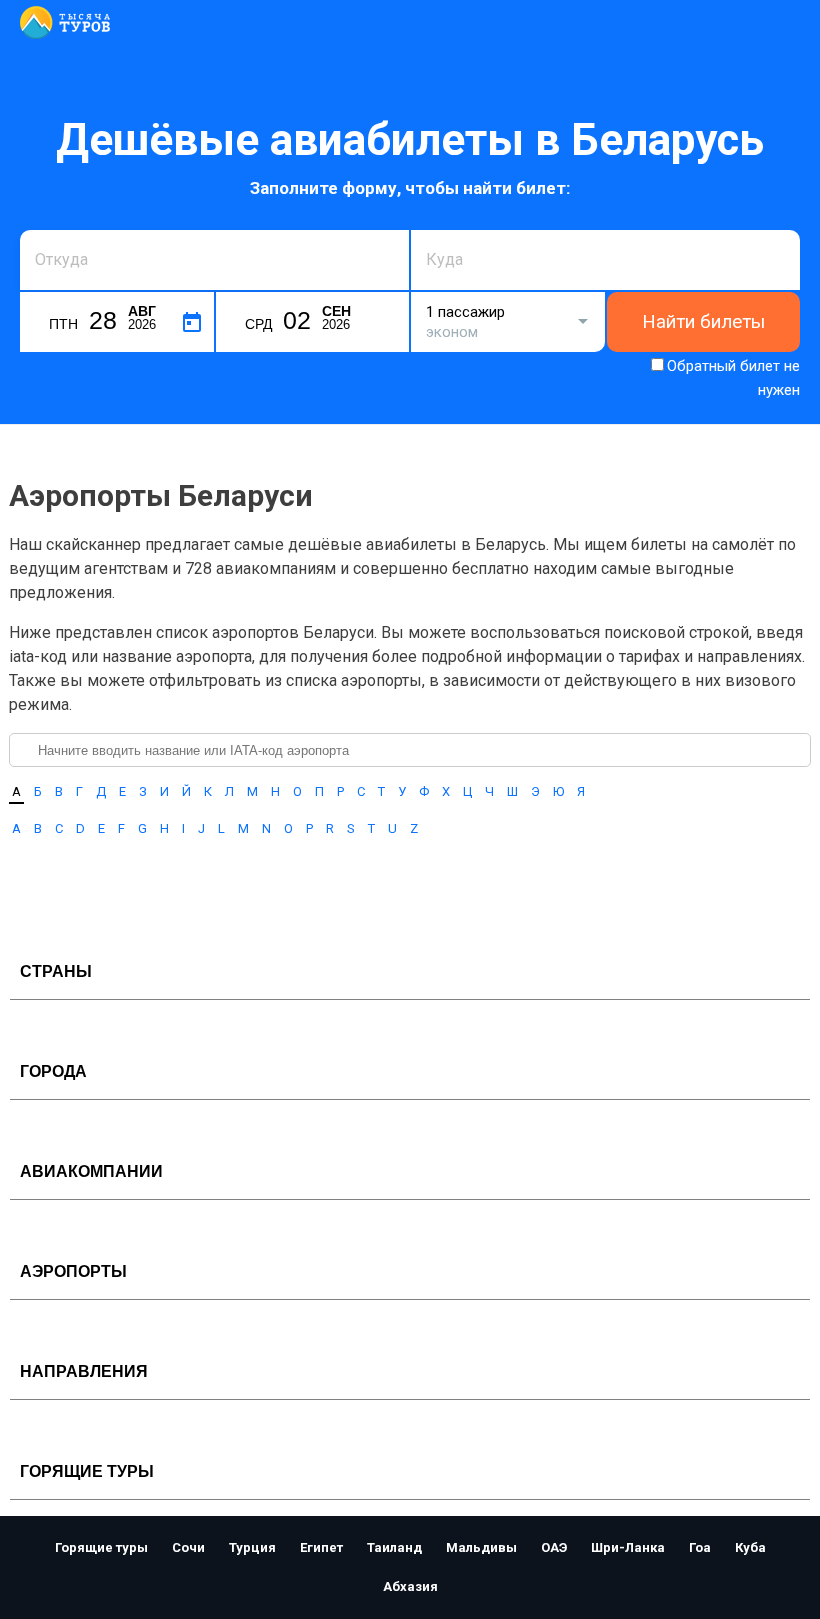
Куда (441, 227)
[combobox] (214, 260)
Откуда (58, 227)
